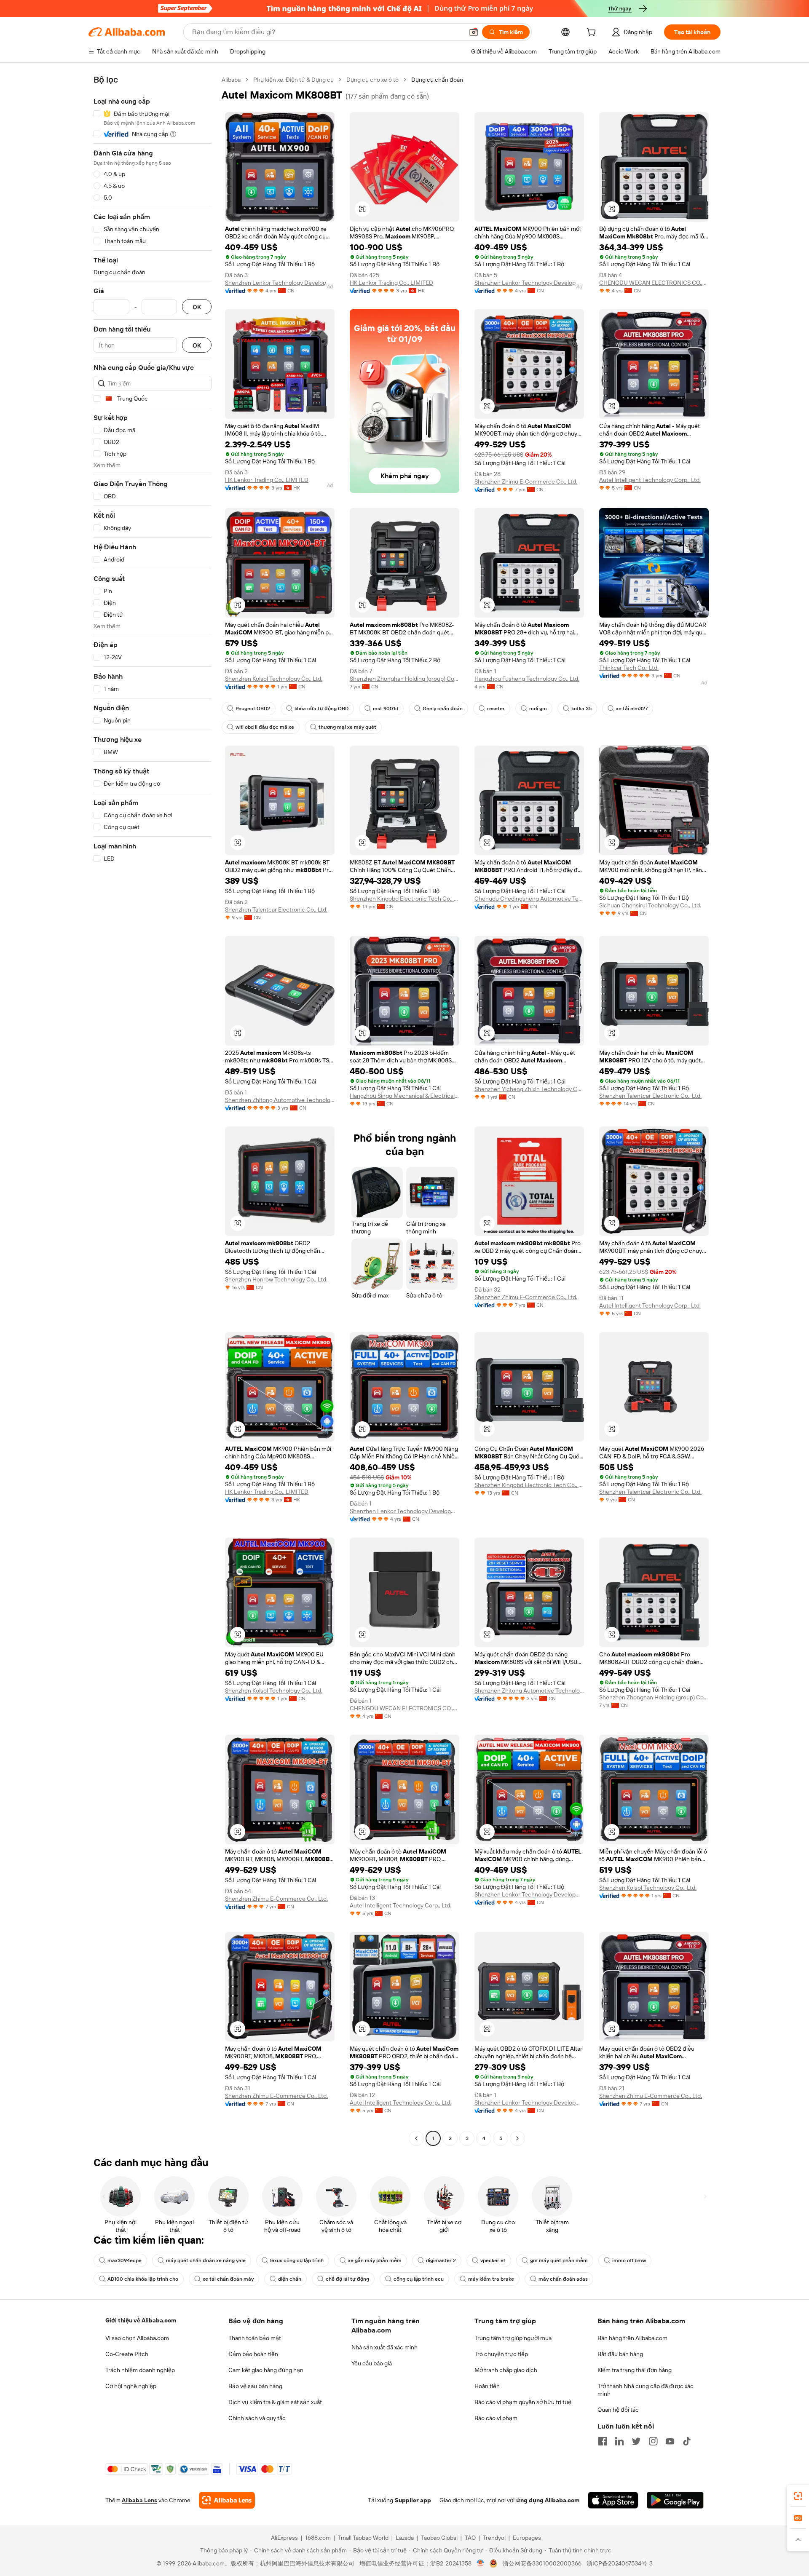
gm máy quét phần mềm (559, 2260)
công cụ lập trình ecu (419, 2279)
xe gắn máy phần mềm (375, 2260)
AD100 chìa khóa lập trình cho (143, 2279)
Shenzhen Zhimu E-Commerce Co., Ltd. (526, 481)
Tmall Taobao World (363, 2538)
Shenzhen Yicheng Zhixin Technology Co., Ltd (529, 1089)
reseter (496, 709)
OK (197, 307)
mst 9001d (386, 709)
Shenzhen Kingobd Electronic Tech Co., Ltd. (404, 899)
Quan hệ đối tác (618, 2410)
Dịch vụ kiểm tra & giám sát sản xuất (275, 2402)
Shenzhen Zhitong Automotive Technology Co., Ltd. (280, 1100)
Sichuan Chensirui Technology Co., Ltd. (650, 905)
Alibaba (231, 80)
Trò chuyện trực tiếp (501, 2354)
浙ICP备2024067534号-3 (620, 2563)
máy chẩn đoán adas (563, 2279)
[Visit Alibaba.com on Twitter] (636, 2441)
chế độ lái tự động (347, 2279)
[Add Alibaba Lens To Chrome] (227, 2500)
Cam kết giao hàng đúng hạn (266, 2370)
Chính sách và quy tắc (257, 2418)
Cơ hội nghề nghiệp (131, 2386)
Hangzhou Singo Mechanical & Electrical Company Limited (404, 1096)
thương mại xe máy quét (347, 727)
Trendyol (494, 2538)
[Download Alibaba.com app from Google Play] (675, 2500)
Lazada (405, 2538)
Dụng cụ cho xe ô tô (372, 80)
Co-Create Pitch (127, 2354)
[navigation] (153, 1110)
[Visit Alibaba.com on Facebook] (603, 2441)
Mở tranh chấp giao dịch (506, 2370)
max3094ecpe (125, 2260)
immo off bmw (629, 2260)
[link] (798, 2496)
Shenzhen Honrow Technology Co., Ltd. (276, 1279)
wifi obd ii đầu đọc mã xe (265, 727)
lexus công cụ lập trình (297, 2260)
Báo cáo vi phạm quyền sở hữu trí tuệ (523, 2402)
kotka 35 (581, 709)
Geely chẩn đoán (443, 709)
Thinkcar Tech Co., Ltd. (629, 668)
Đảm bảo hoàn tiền (253, 2354)
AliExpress (284, 2538)
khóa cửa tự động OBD (321, 709)
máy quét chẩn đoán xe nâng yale (206, 2260)
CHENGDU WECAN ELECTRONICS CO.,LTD (654, 283)
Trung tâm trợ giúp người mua (513, 2338)
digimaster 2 (441, 2260)
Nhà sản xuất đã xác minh (384, 2347)
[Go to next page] (517, 2138)
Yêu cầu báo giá (372, 2363)
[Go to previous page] (416, 2138)
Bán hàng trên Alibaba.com (632, 2338)
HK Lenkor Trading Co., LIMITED (391, 283)
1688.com (318, 2538)
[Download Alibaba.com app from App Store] (613, 2500)
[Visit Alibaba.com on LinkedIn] (619, 2441)
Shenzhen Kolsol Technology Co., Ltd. (274, 679)
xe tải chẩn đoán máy (228, 2279)
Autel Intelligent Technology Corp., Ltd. (650, 480)
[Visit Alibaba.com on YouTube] (670, 2441)
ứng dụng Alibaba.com (548, 2500)
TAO (470, 2538)
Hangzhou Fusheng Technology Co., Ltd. (527, 679)
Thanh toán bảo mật (255, 2338)
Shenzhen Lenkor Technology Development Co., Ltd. (280, 283)
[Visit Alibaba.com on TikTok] (687, 2441)
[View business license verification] (481, 2563)
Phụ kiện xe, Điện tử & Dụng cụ (293, 80)
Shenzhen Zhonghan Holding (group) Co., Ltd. (404, 679)
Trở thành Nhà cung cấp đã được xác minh (646, 2390)
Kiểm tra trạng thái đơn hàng (635, 2370)
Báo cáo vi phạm (496, 2418)
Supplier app (413, 2500)
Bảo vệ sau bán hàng (255, 2386)
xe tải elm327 (632, 709)
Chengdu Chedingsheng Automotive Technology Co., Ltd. (529, 899)
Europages (527, 2538)
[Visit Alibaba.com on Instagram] (653, 2441)
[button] (474, 32)
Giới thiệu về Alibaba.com (141, 2320)
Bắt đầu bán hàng (620, 2354)
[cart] (593, 33)
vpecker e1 (493, 2260)
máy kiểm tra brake (491, 2279)
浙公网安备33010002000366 (542, 2563)
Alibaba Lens (139, 2500)
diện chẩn (290, 2279)
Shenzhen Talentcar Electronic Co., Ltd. (276, 909)
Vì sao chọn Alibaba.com (137, 2338)
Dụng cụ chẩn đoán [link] (437, 80)
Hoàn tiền (487, 2386)
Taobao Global (439, 2538)
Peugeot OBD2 (253, 709)
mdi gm (538, 709)
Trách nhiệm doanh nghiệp (140, 2370)
